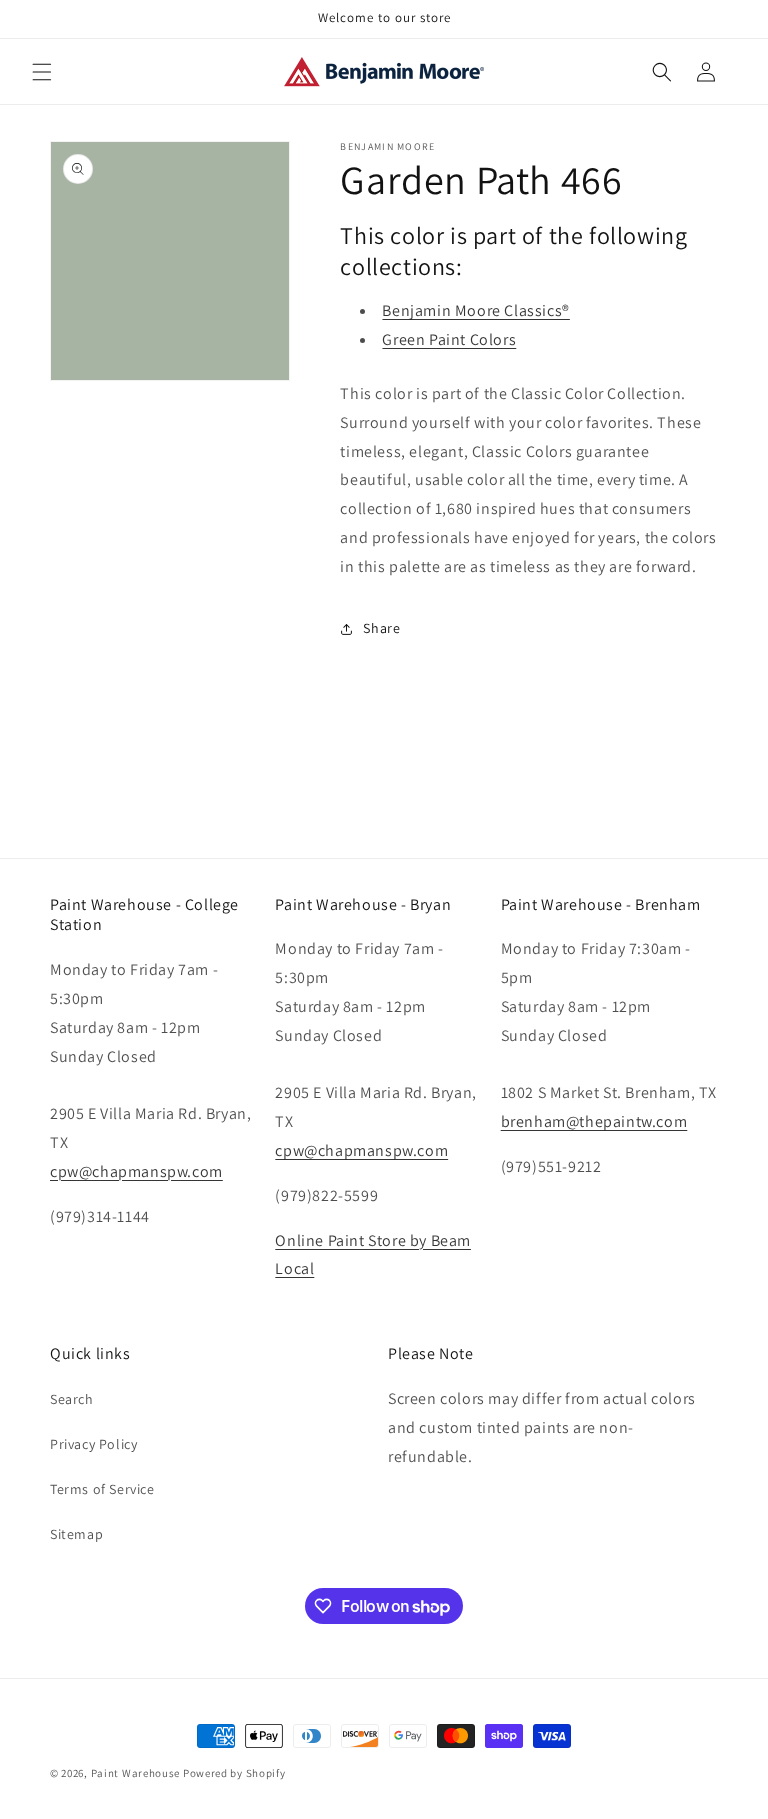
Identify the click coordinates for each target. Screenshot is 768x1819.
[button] (42, 72)
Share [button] (381, 628)
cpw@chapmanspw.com (136, 1171)
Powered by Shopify (234, 1773)
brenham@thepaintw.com (594, 1121)
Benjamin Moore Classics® (475, 310)
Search (72, 1399)
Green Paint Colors (449, 339)
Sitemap (76, 1534)
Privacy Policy (93, 1444)
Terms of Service (102, 1489)
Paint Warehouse (136, 1773)
